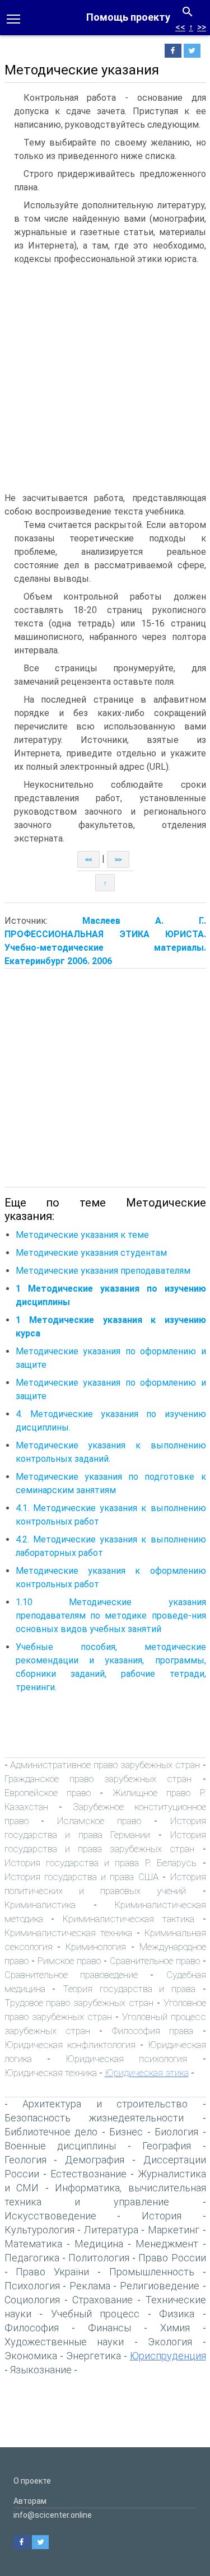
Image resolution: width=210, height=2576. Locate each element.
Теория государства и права (129, 1989)
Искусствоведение (50, 2216)
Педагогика (32, 2258)
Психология (32, 2286)
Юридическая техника (51, 2073)
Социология (32, 2300)
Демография (95, 2160)
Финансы (109, 2328)
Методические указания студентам (91, 1253)
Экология (170, 2342)
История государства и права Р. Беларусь (101, 1863)
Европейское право (48, 1793)
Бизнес (126, 2132)
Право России (172, 2258)
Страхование (102, 2300)
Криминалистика (40, 1905)
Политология (99, 2258)
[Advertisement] (105, 381)
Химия (175, 2328)
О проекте (32, 2481)
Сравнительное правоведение (71, 1975)
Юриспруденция (168, 2356)
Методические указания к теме (82, 1235)
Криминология (96, 1947)
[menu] (13, 18)
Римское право (69, 1961)
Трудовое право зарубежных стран (79, 2003)
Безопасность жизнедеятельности (94, 2118)
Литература (111, 2230)
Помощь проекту (128, 17)
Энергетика (94, 2356)
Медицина (99, 2244)
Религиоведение (160, 2286)
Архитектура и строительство (105, 2104)
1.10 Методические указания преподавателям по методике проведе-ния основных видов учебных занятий (111, 1616)
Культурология (39, 2230)
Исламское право (99, 1821)
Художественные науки (64, 2342)
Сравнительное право (155, 1961)
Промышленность (152, 2272)
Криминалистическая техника (68, 1933)
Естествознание (88, 2174)
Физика (177, 2314)
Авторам (30, 2501)
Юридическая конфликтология (70, 2045)
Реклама (90, 2286)
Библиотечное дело (51, 2132)
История (162, 2216)
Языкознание (41, 2370)
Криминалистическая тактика (129, 1919)
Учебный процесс (95, 2314)
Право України (52, 2272)
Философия (32, 2328)
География (167, 2146)
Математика (33, 2244)
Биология (176, 2132)
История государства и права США (81, 1877)
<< (180, 27)
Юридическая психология (126, 2059)
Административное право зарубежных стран (105, 1765)
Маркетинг (174, 2230)
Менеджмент (167, 2244)
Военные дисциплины (60, 2146)
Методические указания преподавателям (103, 1271)
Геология (25, 2160)
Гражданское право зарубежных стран (98, 1779)
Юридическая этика (147, 2073)
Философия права (153, 2031)
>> (202, 27)
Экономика (31, 2356)
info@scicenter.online (53, 2515)
